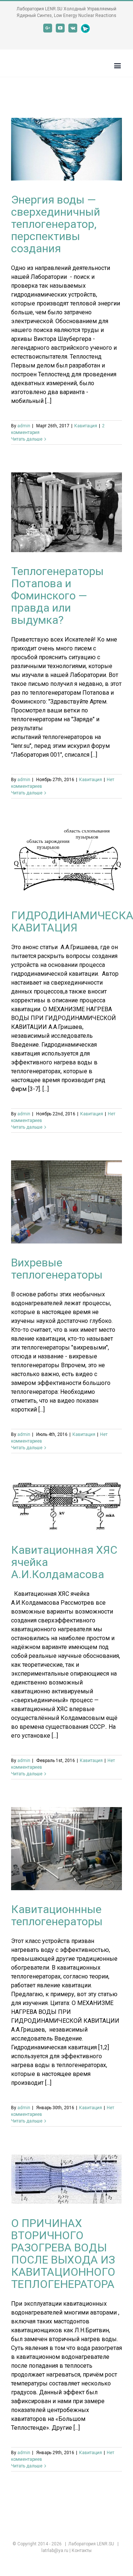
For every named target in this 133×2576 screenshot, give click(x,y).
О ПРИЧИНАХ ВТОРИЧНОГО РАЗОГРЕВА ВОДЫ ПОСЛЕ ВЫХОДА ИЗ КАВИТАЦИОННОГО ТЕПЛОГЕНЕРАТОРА (63, 2254)
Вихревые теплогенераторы (57, 1269)
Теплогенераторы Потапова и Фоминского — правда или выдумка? (57, 596)
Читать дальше (27, 439)
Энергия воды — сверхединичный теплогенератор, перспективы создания (56, 224)
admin (24, 426)
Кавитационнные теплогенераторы (57, 1915)
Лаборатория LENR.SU (91, 2544)
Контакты (82, 2551)
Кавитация (86, 426)
